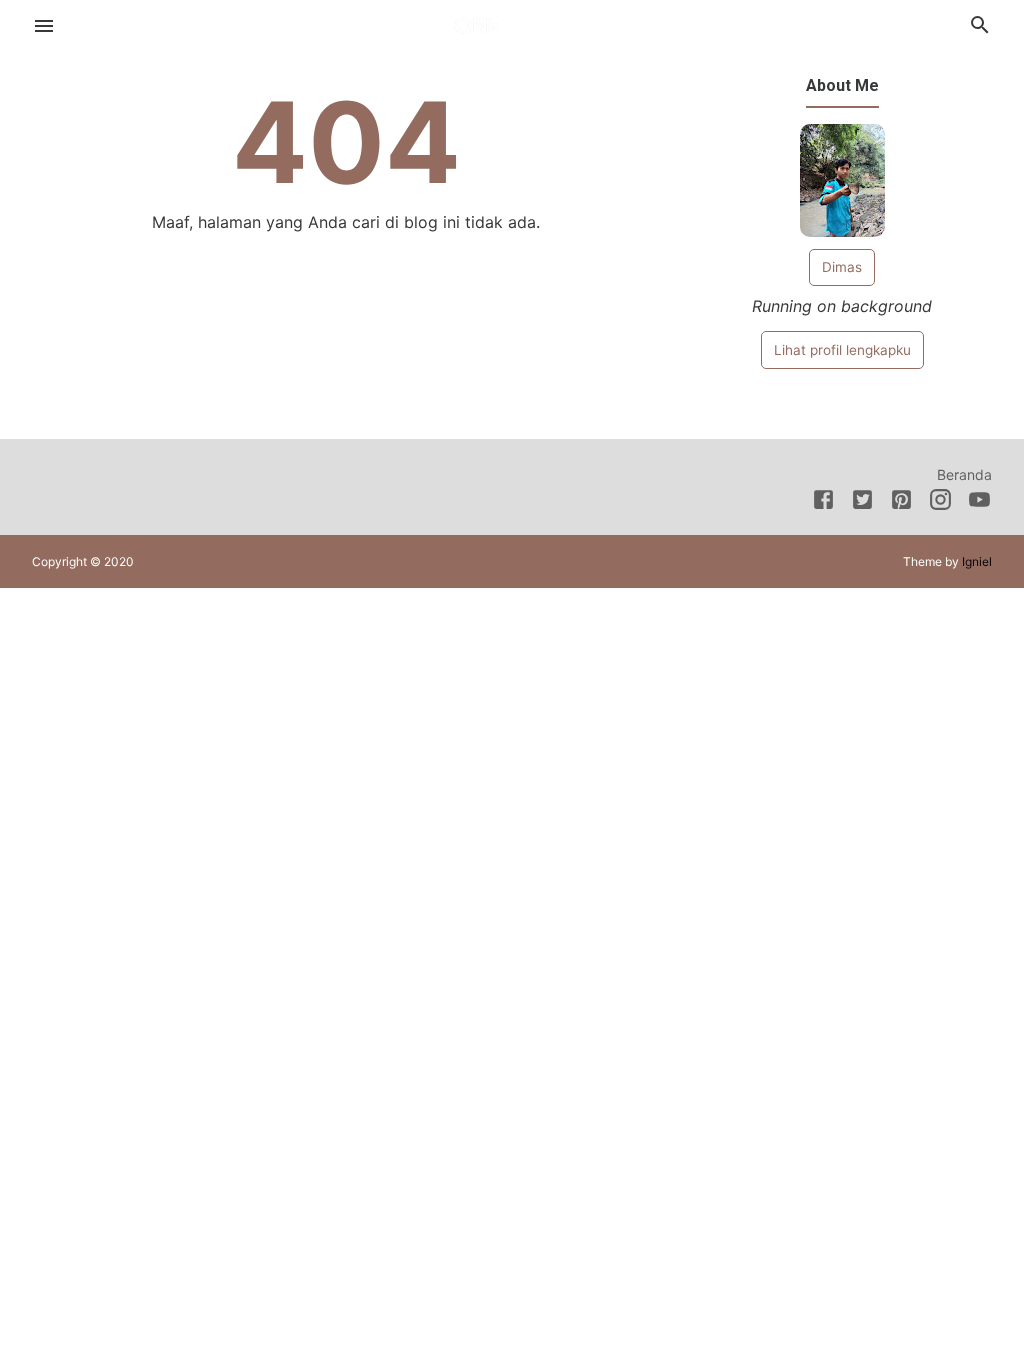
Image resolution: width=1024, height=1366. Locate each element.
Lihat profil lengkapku (842, 350)
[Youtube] (979, 503)
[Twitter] (862, 503)
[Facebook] (823, 503)
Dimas (842, 267)
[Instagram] (940, 503)
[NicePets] (512, 23)
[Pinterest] (901, 503)
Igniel (977, 561)
